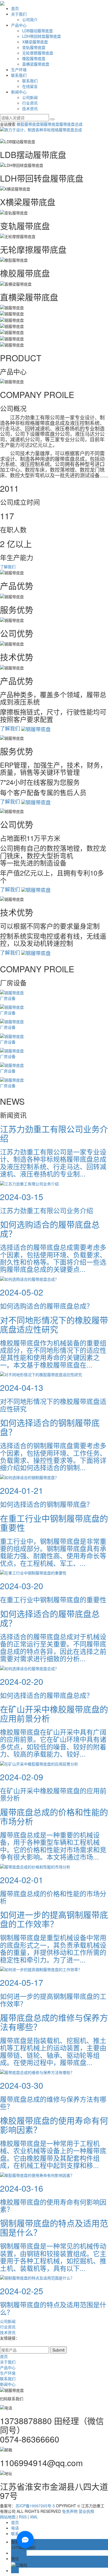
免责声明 (70, 2511)
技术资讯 (30, 108)
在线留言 (30, 86)
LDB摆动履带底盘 (38, 31)
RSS (23, 2517)
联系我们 (19, 75)
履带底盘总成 (71, 124)
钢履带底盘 (50, 124)
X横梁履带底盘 (35, 42)
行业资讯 (30, 103)
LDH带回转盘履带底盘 (42, 36)
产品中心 (19, 25)
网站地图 (8, 2517)
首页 (15, 8)
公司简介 (30, 19)
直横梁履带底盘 (36, 64)
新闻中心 (19, 92)
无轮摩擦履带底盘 (38, 53)
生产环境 (19, 70)
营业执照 (86, 2511)
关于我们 (19, 14)
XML (34, 2517)
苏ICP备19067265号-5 (35, 2506)
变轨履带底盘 (34, 47)
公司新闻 (30, 97)
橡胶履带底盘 (34, 58)
